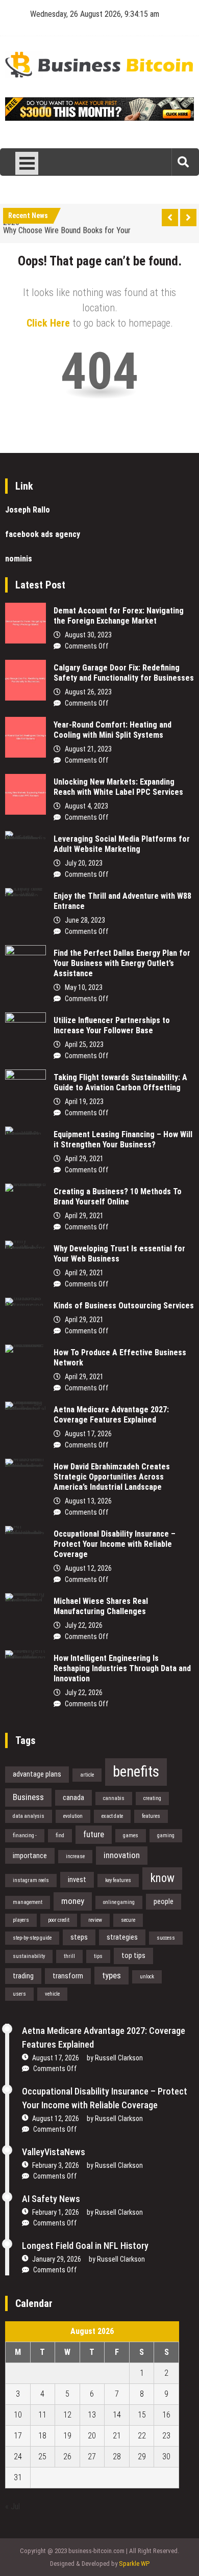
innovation (122, 1855)
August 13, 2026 (88, 1501)
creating (152, 1798)
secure (128, 1920)
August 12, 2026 (88, 1568)
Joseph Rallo (28, 510)
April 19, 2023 (84, 1102)
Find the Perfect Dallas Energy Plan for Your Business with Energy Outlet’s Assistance (122, 963)
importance (30, 1856)
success (166, 1938)
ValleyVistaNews (54, 2152)
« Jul (13, 2506)
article (87, 1775)
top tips (133, 1955)
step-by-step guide (32, 1938)
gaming (166, 1835)
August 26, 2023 (88, 692)
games (131, 1835)
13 (92, 2415)
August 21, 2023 (88, 749)
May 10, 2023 (84, 987)
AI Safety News (51, 2199)
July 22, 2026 (84, 1625)
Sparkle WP (134, 2564)
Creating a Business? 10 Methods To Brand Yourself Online (118, 1197)
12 (67, 2415)
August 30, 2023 (88, 635)
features (151, 1816)
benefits (136, 1772)
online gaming (119, 1902)
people (164, 1901)
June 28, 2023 (85, 920)
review (95, 1920)
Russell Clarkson (119, 2058)
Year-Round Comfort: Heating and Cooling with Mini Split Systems (113, 730)
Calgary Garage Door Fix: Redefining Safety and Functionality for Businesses (124, 673)
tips (98, 1956)
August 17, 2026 (88, 1434)
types (111, 1975)
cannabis (114, 1798)
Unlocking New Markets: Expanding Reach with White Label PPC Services (118, 787)
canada (73, 1797)
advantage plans (37, 1774)
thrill (69, 1956)
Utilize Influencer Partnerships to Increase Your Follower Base (112, 1025)
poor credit (59, 1920)
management (28, 1902)
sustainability (29, 1956)
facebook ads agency (43, 534)
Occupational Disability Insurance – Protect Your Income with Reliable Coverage (115, 1544)
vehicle (52, 1994)
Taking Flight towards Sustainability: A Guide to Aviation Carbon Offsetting (120, 1082)
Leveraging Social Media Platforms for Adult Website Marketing (122, 844)
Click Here (48, 323)
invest (77, 1880)
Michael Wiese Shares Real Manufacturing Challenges (101, 1606)
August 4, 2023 (86, 806)
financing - (25, 1835)
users (19, 1994)
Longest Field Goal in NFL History (85, 2246)
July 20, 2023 (84, 863)
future (94, 1834)
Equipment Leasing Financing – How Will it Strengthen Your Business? (123, 1139)
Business (28, 1797)
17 (18, 2436)
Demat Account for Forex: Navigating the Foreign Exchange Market (119, 616)
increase (75, 1856)
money (73, 1901)
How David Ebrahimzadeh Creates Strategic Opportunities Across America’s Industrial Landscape (112, 1477)
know (162, 1878)
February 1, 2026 (56, 2212)
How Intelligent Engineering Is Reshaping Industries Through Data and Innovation (122, 1668)
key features (118, 1880)
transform (68, 1976)
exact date (112, 1816)
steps (79, 1937)
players (21, 1920)
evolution (73, 1816)
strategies (122, 1937)
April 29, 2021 (84, 1159)
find (60, 1835)
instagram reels (31, 1880)
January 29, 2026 (57, 2259)
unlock (147, 1977)
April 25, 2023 (84, 1044)
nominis (19, 559)
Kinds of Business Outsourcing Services (124, 1306)
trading (23, 1976)
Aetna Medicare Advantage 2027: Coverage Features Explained (111, 1415)
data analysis (29, 1816)
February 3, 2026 (56, 2165)
